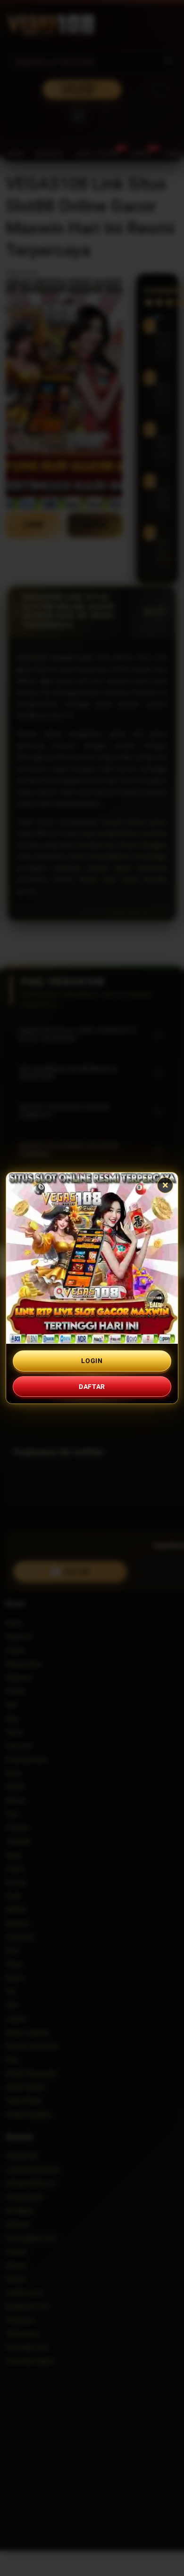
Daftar (92, 1387)
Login (92, 1361)
